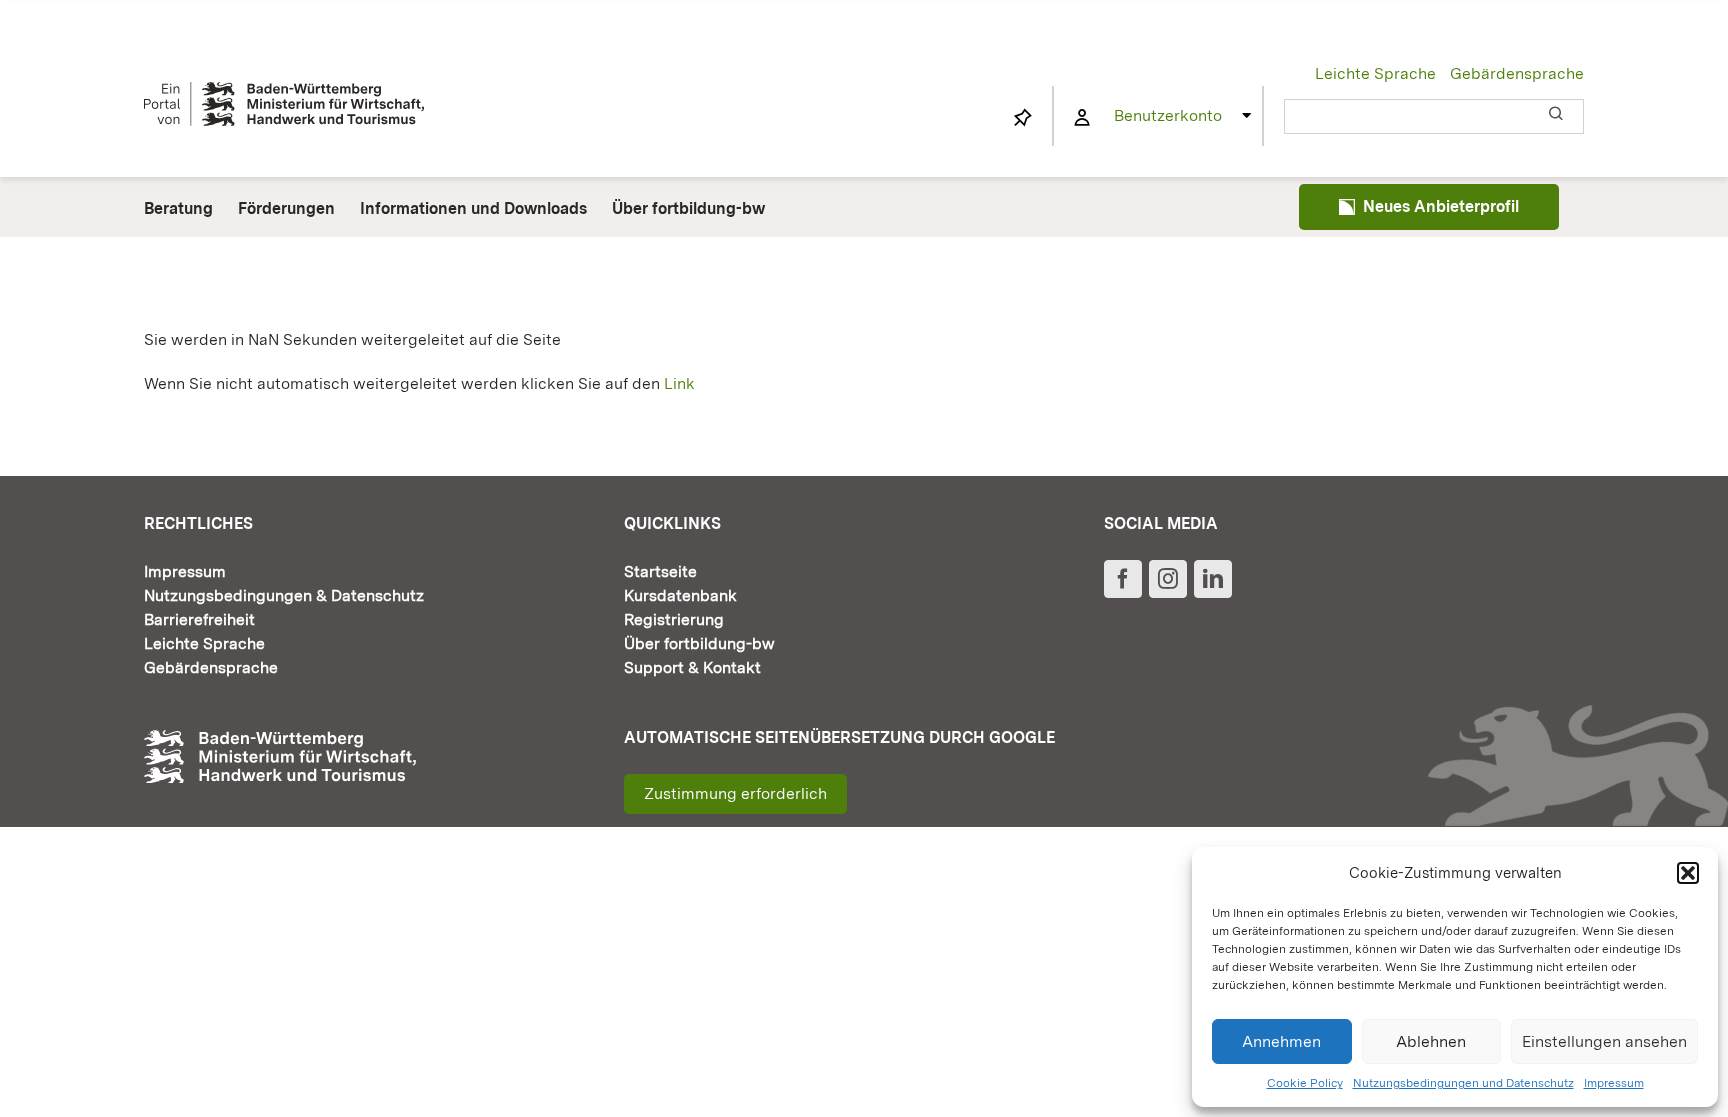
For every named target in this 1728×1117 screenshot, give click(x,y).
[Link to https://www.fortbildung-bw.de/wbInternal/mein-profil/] (1082, 118)
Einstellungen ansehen (1604, 1041)
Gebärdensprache (1517, 73)
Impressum (1614, 1083)
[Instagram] (1168, 579)
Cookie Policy (1305, 1083)
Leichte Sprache (1375, 73)
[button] (1688, 873)
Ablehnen (1431, 1041)
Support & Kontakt (692, 667)
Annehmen (1281, 1041)
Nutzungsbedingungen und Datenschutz (1463, 1083)
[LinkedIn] (1213, 579)
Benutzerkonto (1168, 115)
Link (679, 383)
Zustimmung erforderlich (735, 793)
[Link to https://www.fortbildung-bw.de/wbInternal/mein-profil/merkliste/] (1023, 118)
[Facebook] (1123, 579)
